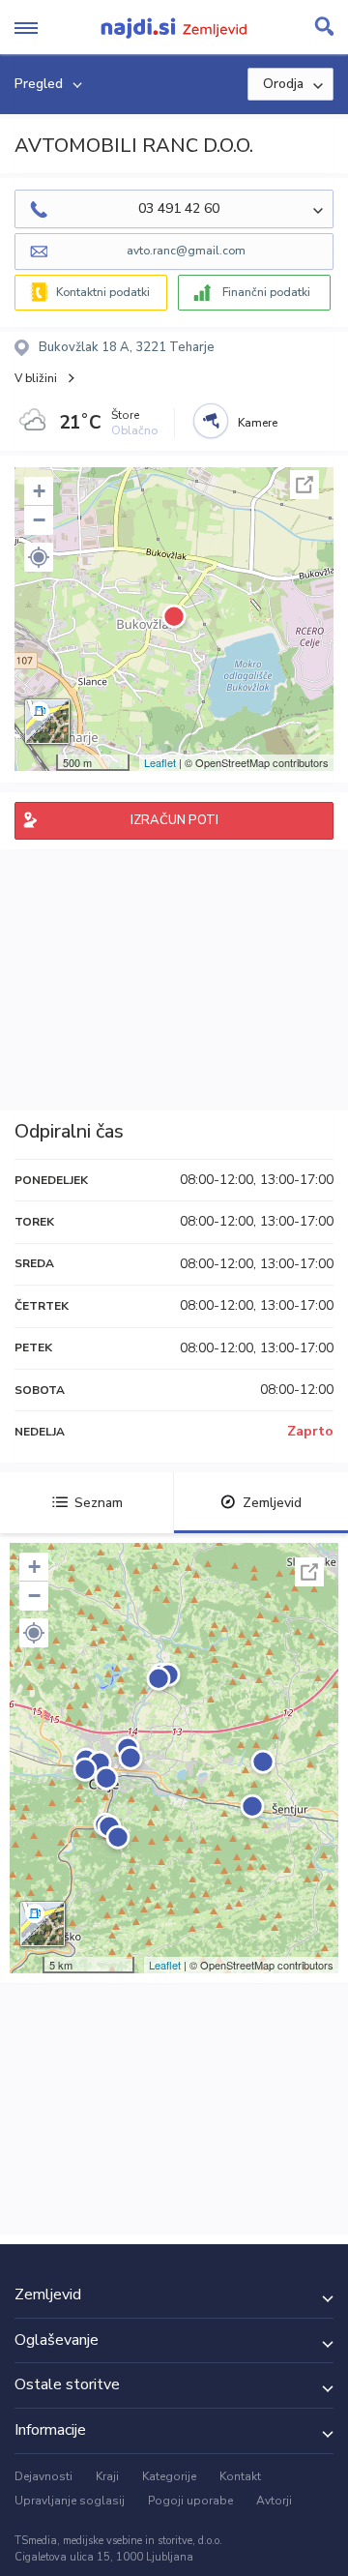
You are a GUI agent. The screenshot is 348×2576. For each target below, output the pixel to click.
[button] (39, 557)
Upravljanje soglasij (70, 2501)
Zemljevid (272, 1503)
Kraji (107, 2476)
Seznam (99, 1503)
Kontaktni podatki (103, 292)
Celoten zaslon (304, 485)
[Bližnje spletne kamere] (211, 421)
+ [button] (39, 491)
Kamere (258, 423)
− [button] (39, 520)
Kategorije (169, 2476)
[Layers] (47, 722)
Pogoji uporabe (190, 2501)
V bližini (36, 378)
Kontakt (240, 2476)
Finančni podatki (266, 292)
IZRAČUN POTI (174, 820)
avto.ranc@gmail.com (186, 251)
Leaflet (160, 762)
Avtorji (274, 2501)
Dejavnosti (43, 2476)
